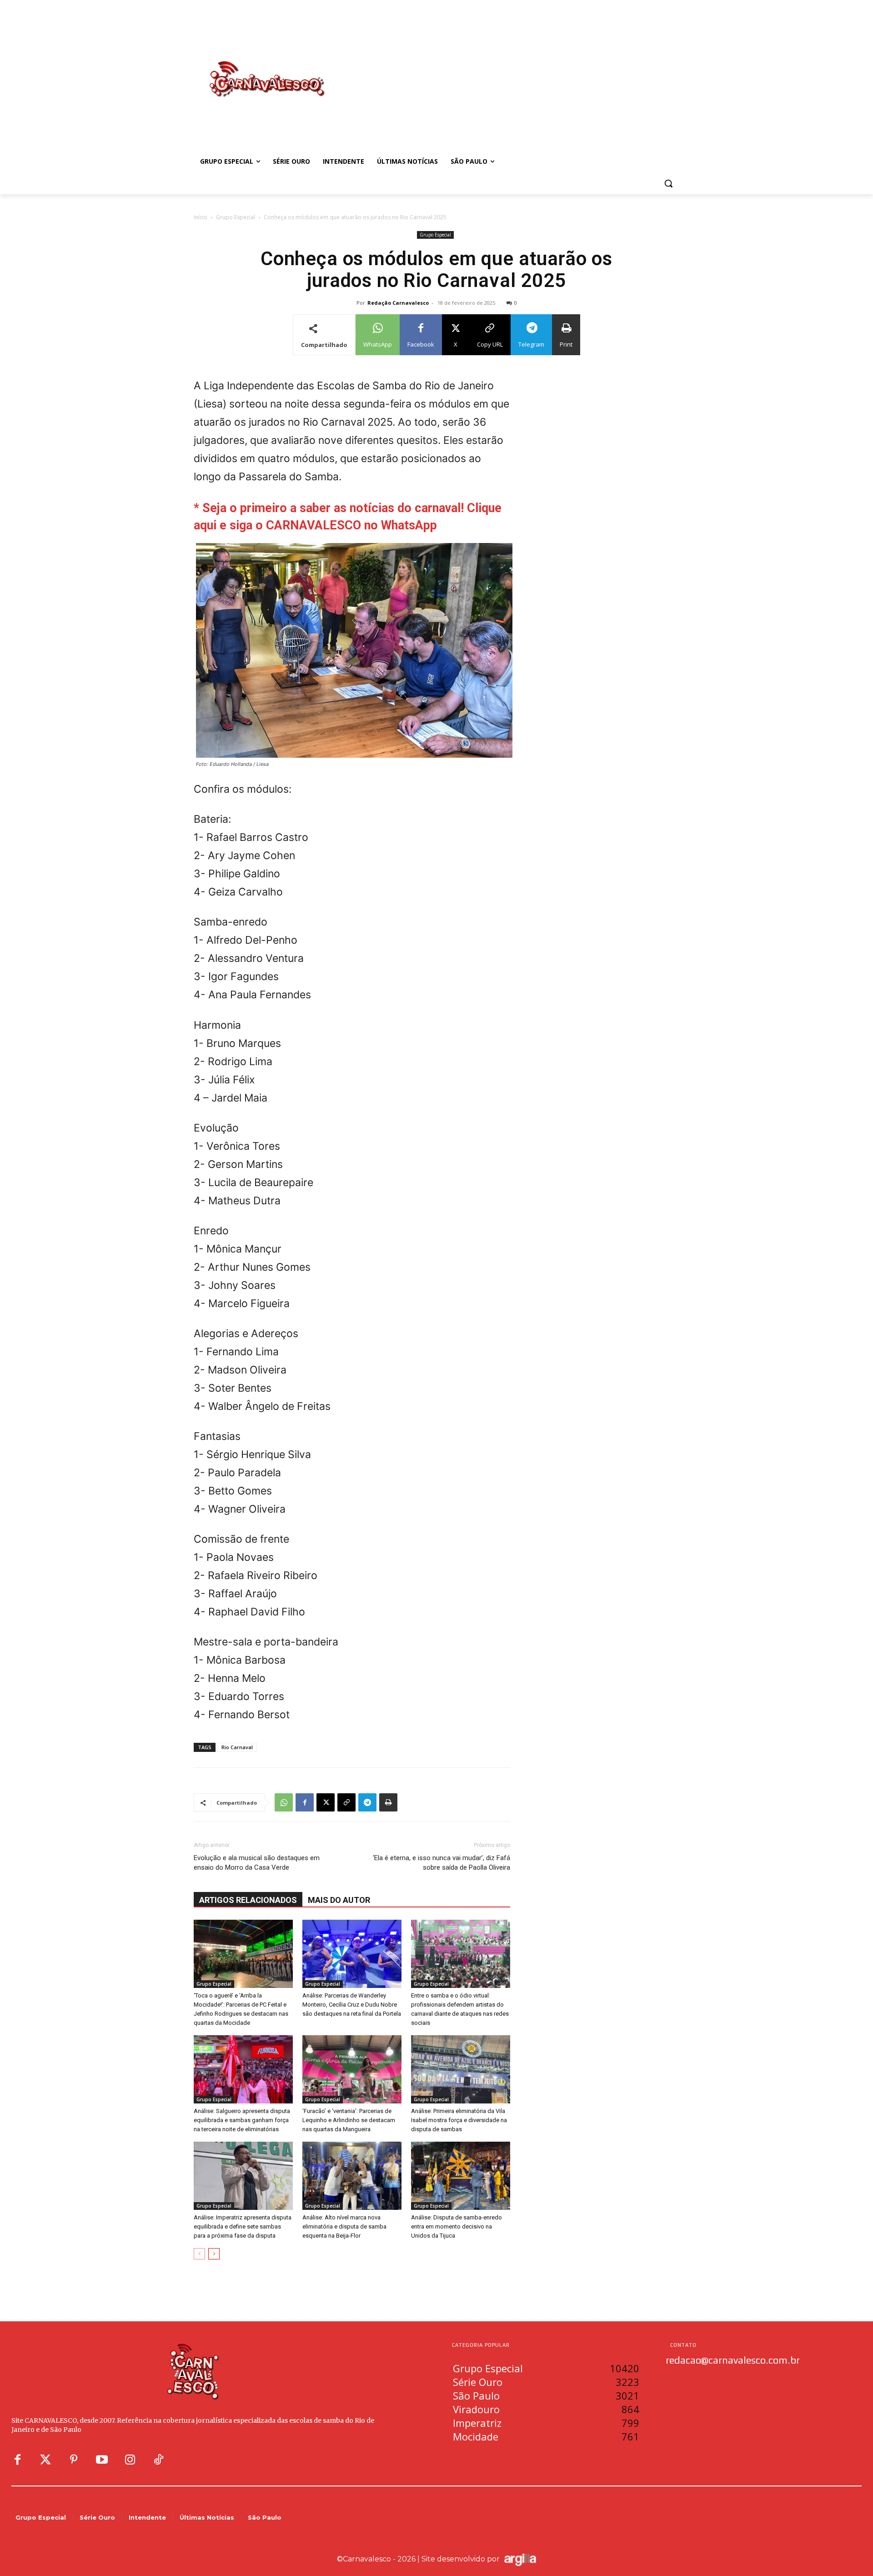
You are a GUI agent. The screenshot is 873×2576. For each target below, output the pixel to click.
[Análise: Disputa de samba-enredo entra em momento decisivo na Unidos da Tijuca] (461, 2176)
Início (201, 217)
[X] (326, 1802)
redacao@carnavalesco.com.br (733, 2360)
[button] (668, 183)
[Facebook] (305, 1802)
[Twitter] (45, 2460)
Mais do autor (339, 1900)
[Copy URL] (346, 1802)
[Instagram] (130, 2460)
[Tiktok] (158, 2460)
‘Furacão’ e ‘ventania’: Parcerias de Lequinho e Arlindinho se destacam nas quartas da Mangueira (349, 2120)
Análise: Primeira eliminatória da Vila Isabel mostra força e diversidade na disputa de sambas (459, 2120)
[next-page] (214, 2254)
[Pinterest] (74, 2460)
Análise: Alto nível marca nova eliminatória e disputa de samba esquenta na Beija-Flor (344, 2226)
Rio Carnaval (237, 1747)
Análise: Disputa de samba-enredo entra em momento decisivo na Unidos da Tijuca (457, 2226)
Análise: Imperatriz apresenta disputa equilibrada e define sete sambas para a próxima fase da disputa (243, 2226)
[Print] (388, 1802)
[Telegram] (367, 1802)
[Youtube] (102, 2460)
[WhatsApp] (284, 1802)
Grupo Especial (236, 217)
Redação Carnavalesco (398, 303)
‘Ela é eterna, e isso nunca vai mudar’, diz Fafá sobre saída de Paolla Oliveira (442, 1863)
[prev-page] (199, 2254)
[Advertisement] (509, 70)
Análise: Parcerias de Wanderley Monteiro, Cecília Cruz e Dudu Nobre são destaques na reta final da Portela (352, 2005)
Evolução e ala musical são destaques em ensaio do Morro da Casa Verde (257, 1863)
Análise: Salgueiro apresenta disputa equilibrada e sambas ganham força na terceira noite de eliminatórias (242, 2120)
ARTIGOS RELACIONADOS (248, 1900)
